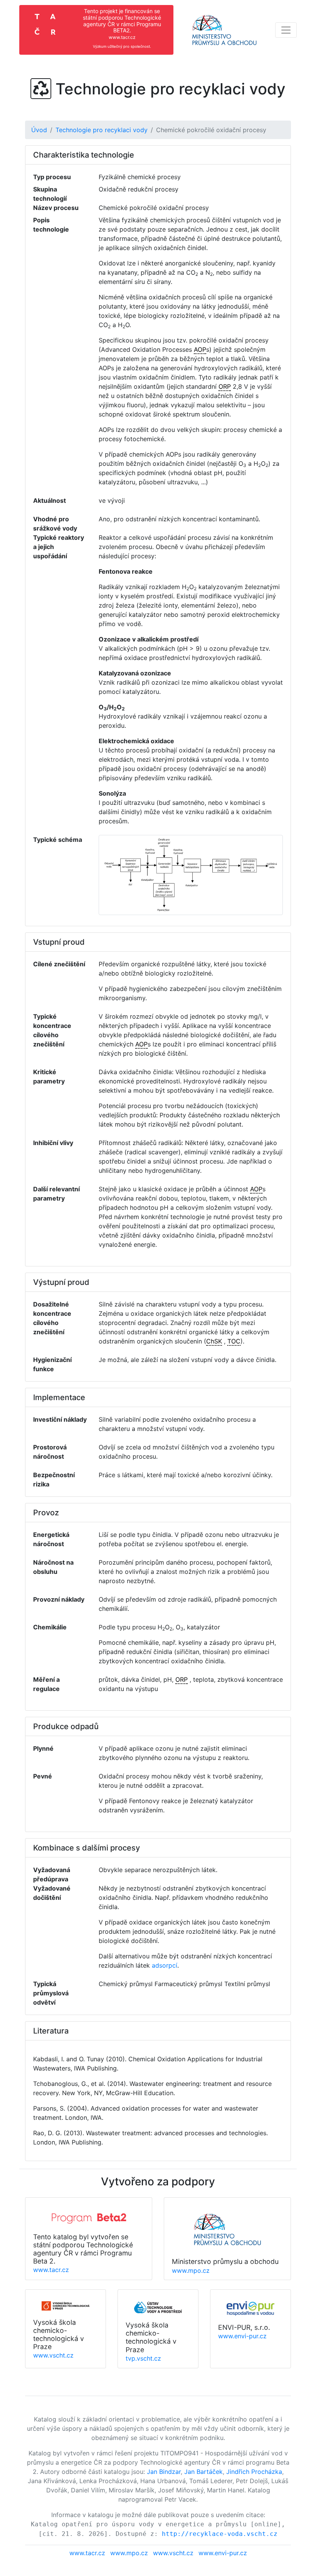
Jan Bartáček (203, 2472)
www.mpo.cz (191, 2270)
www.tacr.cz (51, 2270)
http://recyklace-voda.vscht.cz (220, 2534)
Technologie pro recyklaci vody (102, 130)
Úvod (39, 130)
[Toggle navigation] (286, 30)
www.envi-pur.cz (242, 2336)
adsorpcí (165, 1965)
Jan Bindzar (164, 2472)
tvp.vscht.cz (143, 2358)
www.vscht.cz (53, 2355)
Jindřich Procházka (254, 2472)
